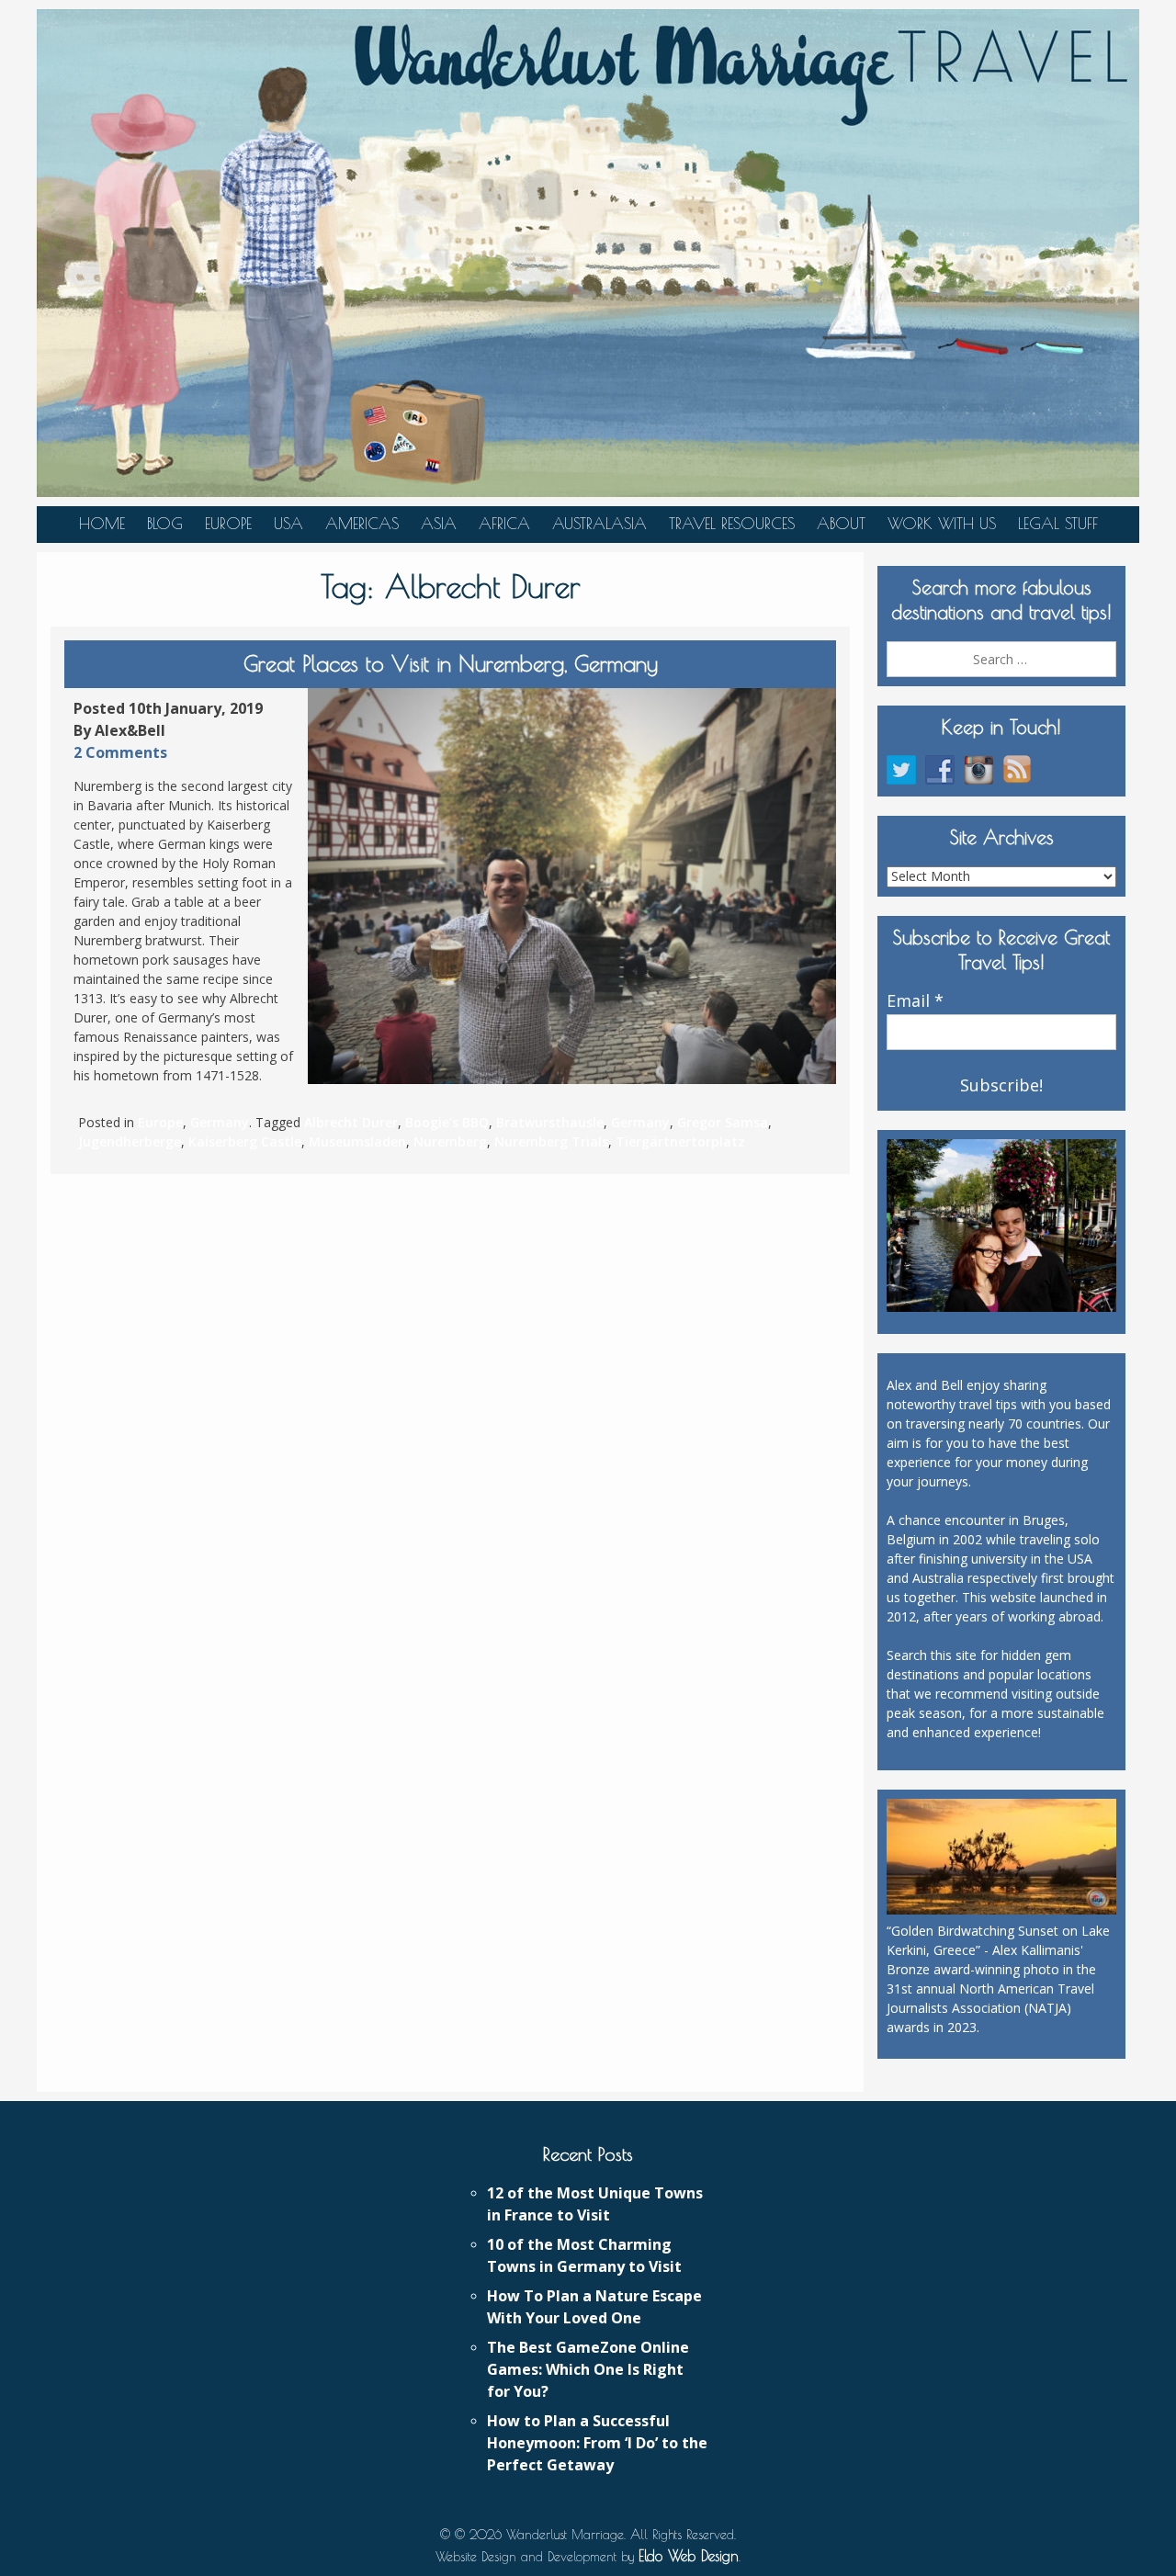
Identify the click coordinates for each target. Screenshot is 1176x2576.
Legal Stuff (1058, 524)
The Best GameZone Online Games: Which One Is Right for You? (588, 2369)
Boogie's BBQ (447, 1122)
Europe (228, 524)
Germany (220, 1122)
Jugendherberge (130, 1141)
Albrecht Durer (351, 1122)
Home (102, 524)
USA (288, 524)
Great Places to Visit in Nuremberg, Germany (451, 663)
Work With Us (942, 524)
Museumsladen (357, 1141)
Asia (439, 524)
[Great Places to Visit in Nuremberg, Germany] (572, 887)
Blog (165, 524)
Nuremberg (450, 1141)
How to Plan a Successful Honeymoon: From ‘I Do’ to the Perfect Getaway (597, 2443)
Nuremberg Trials (551, 1141)
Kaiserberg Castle (245, 1141)
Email (915, 1001)
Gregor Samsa (723, 1122)
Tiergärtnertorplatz (680, 1141)
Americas (362, 524)
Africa (504, 524)
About (841, 524)
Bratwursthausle (550, 1122)
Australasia (599, 524)
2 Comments (120, 752)
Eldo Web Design (689, 2556)
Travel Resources (732, 524)
